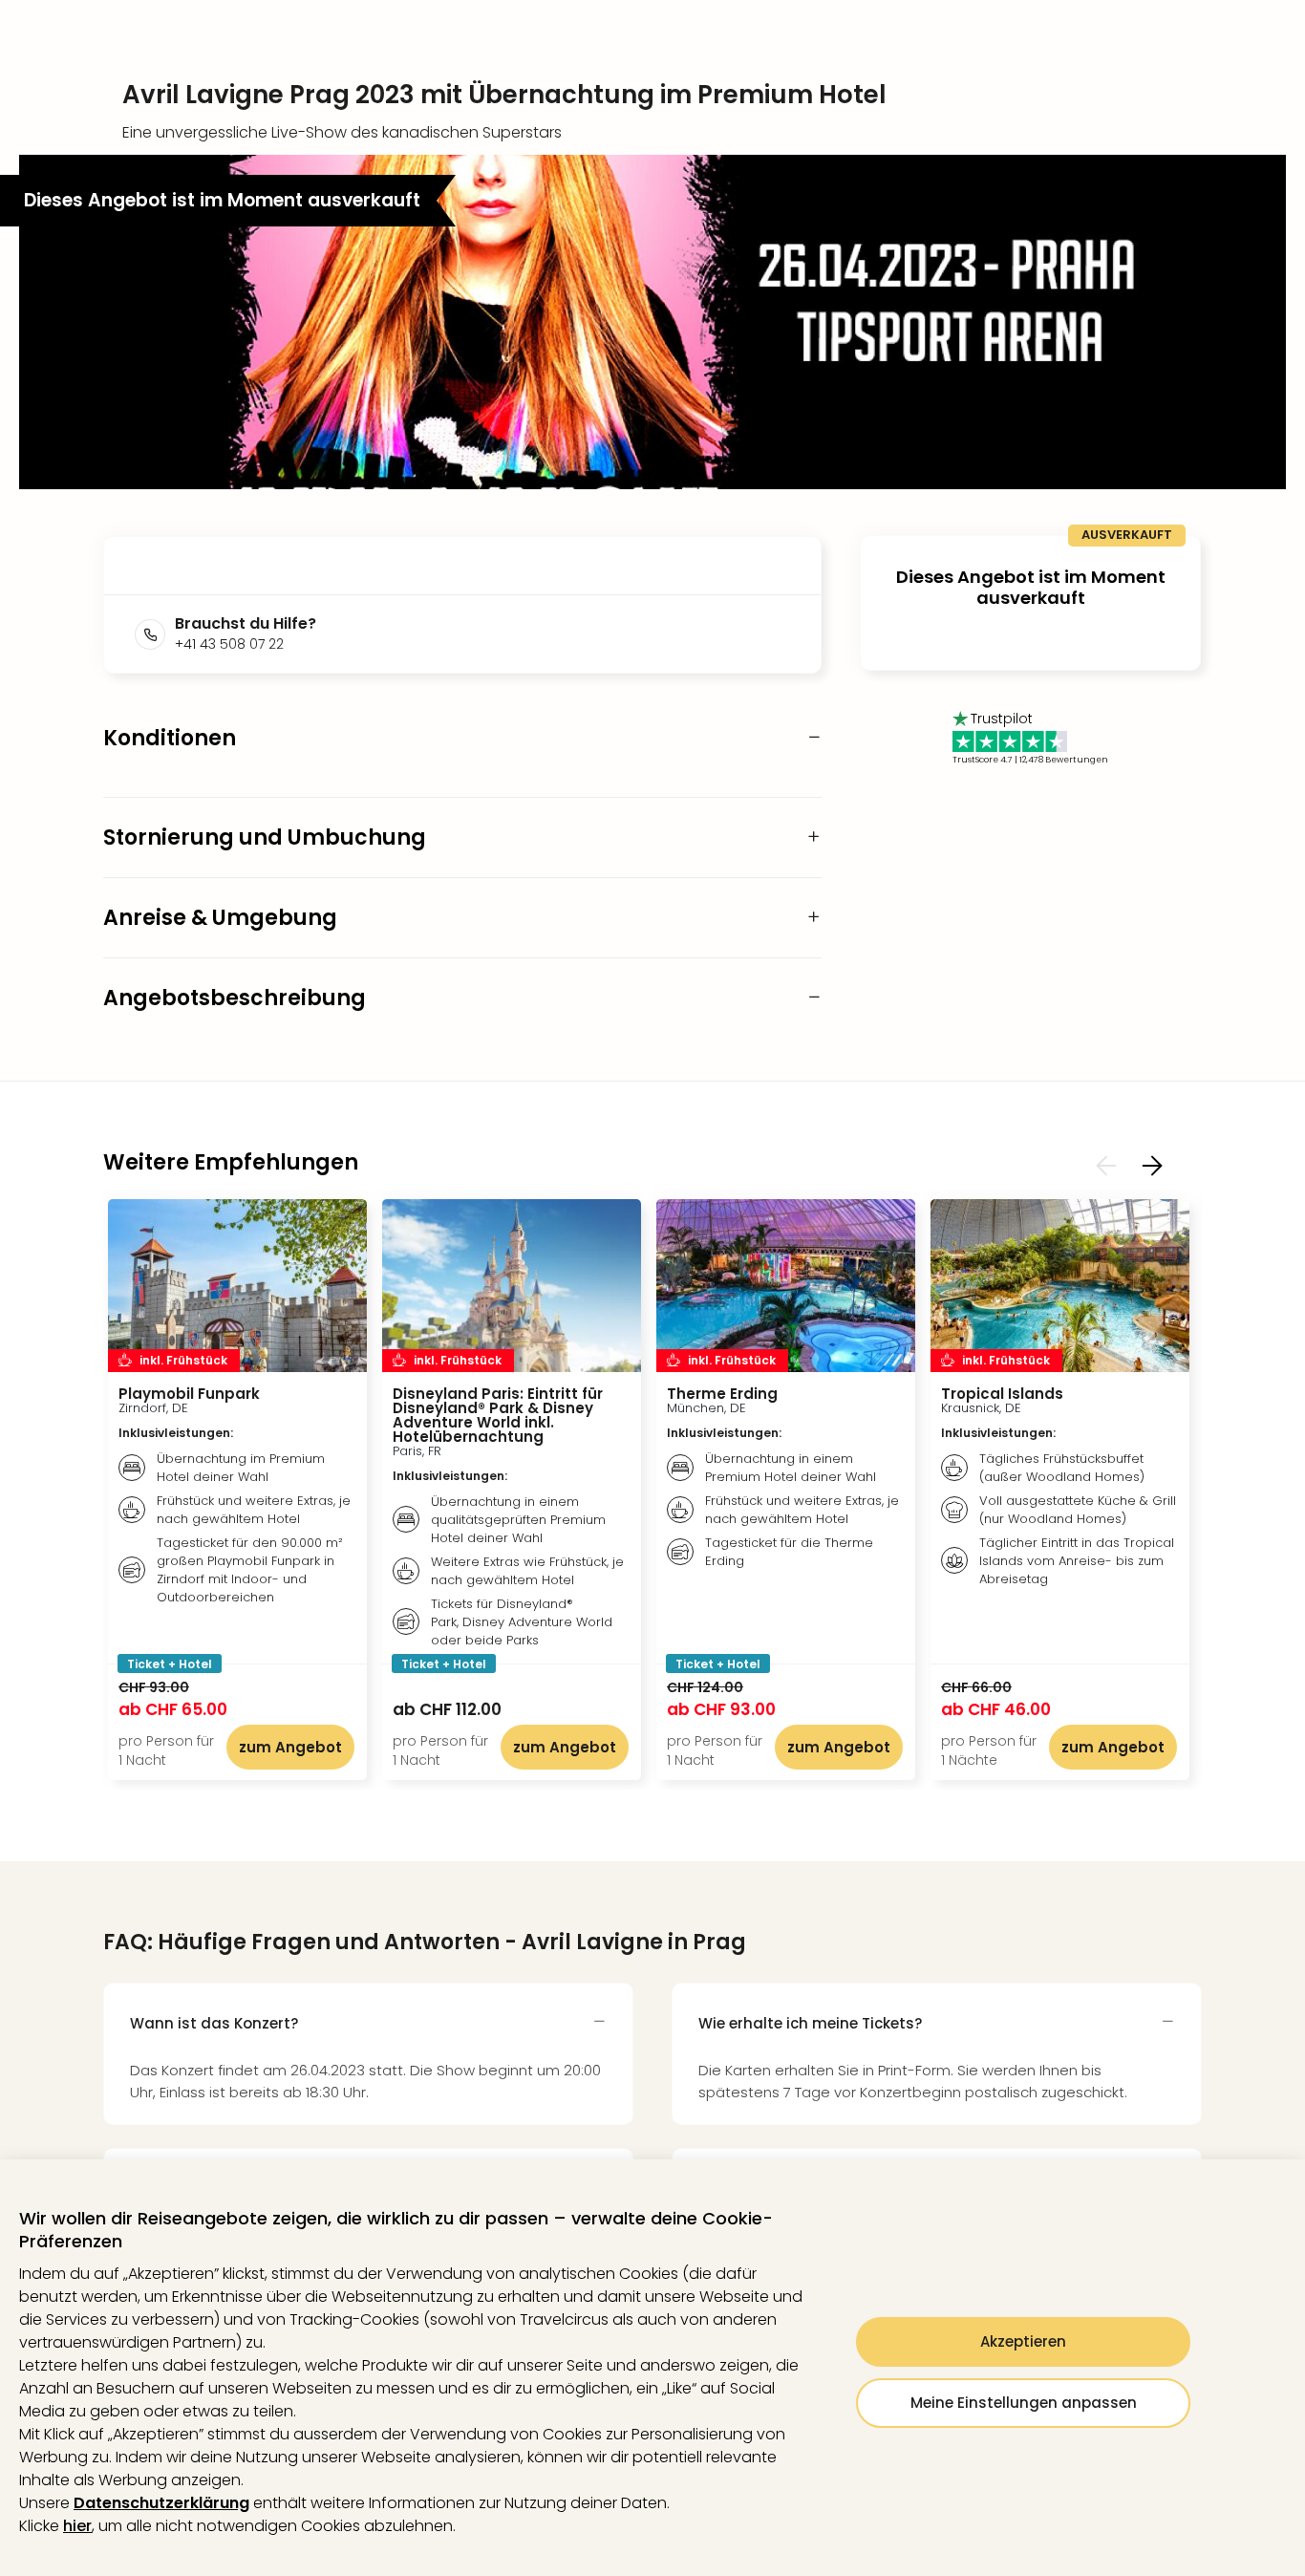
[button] (652, 322)
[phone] (155, 634)
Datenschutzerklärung (161, 2503)
